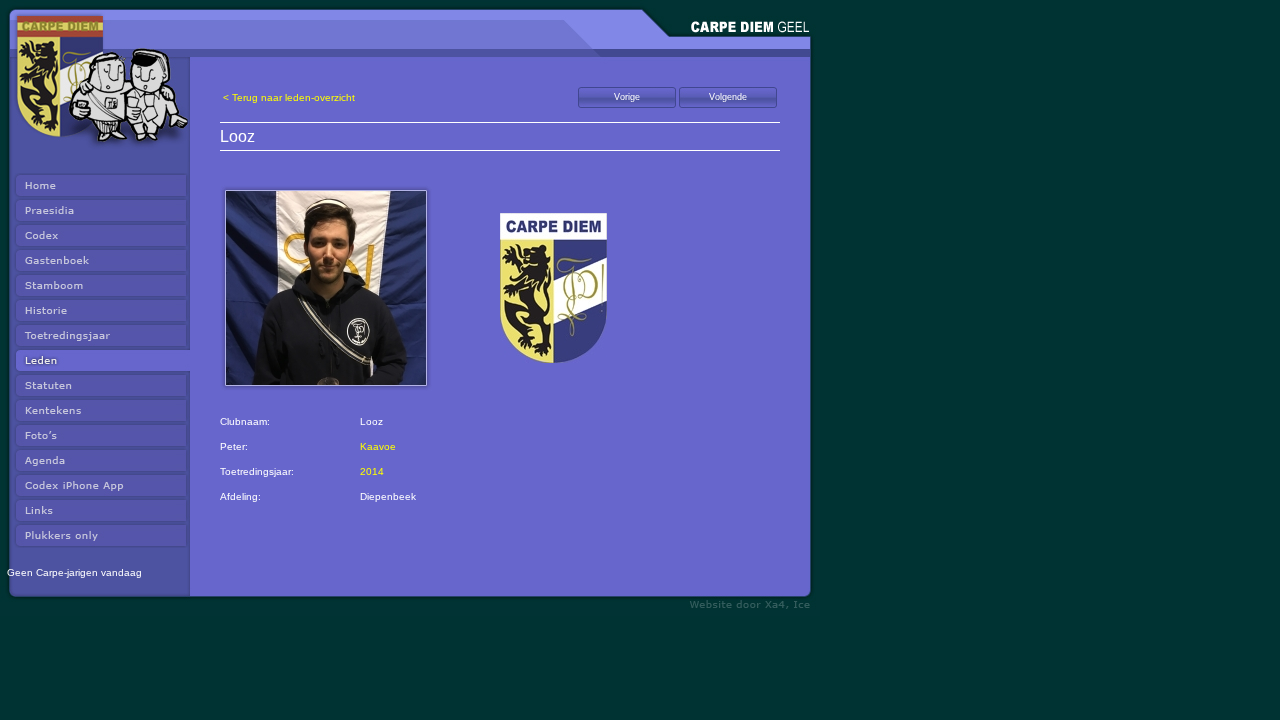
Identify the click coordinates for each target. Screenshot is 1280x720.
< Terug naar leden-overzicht (289, 97)
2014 (372, 471)
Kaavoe (378, 446)
